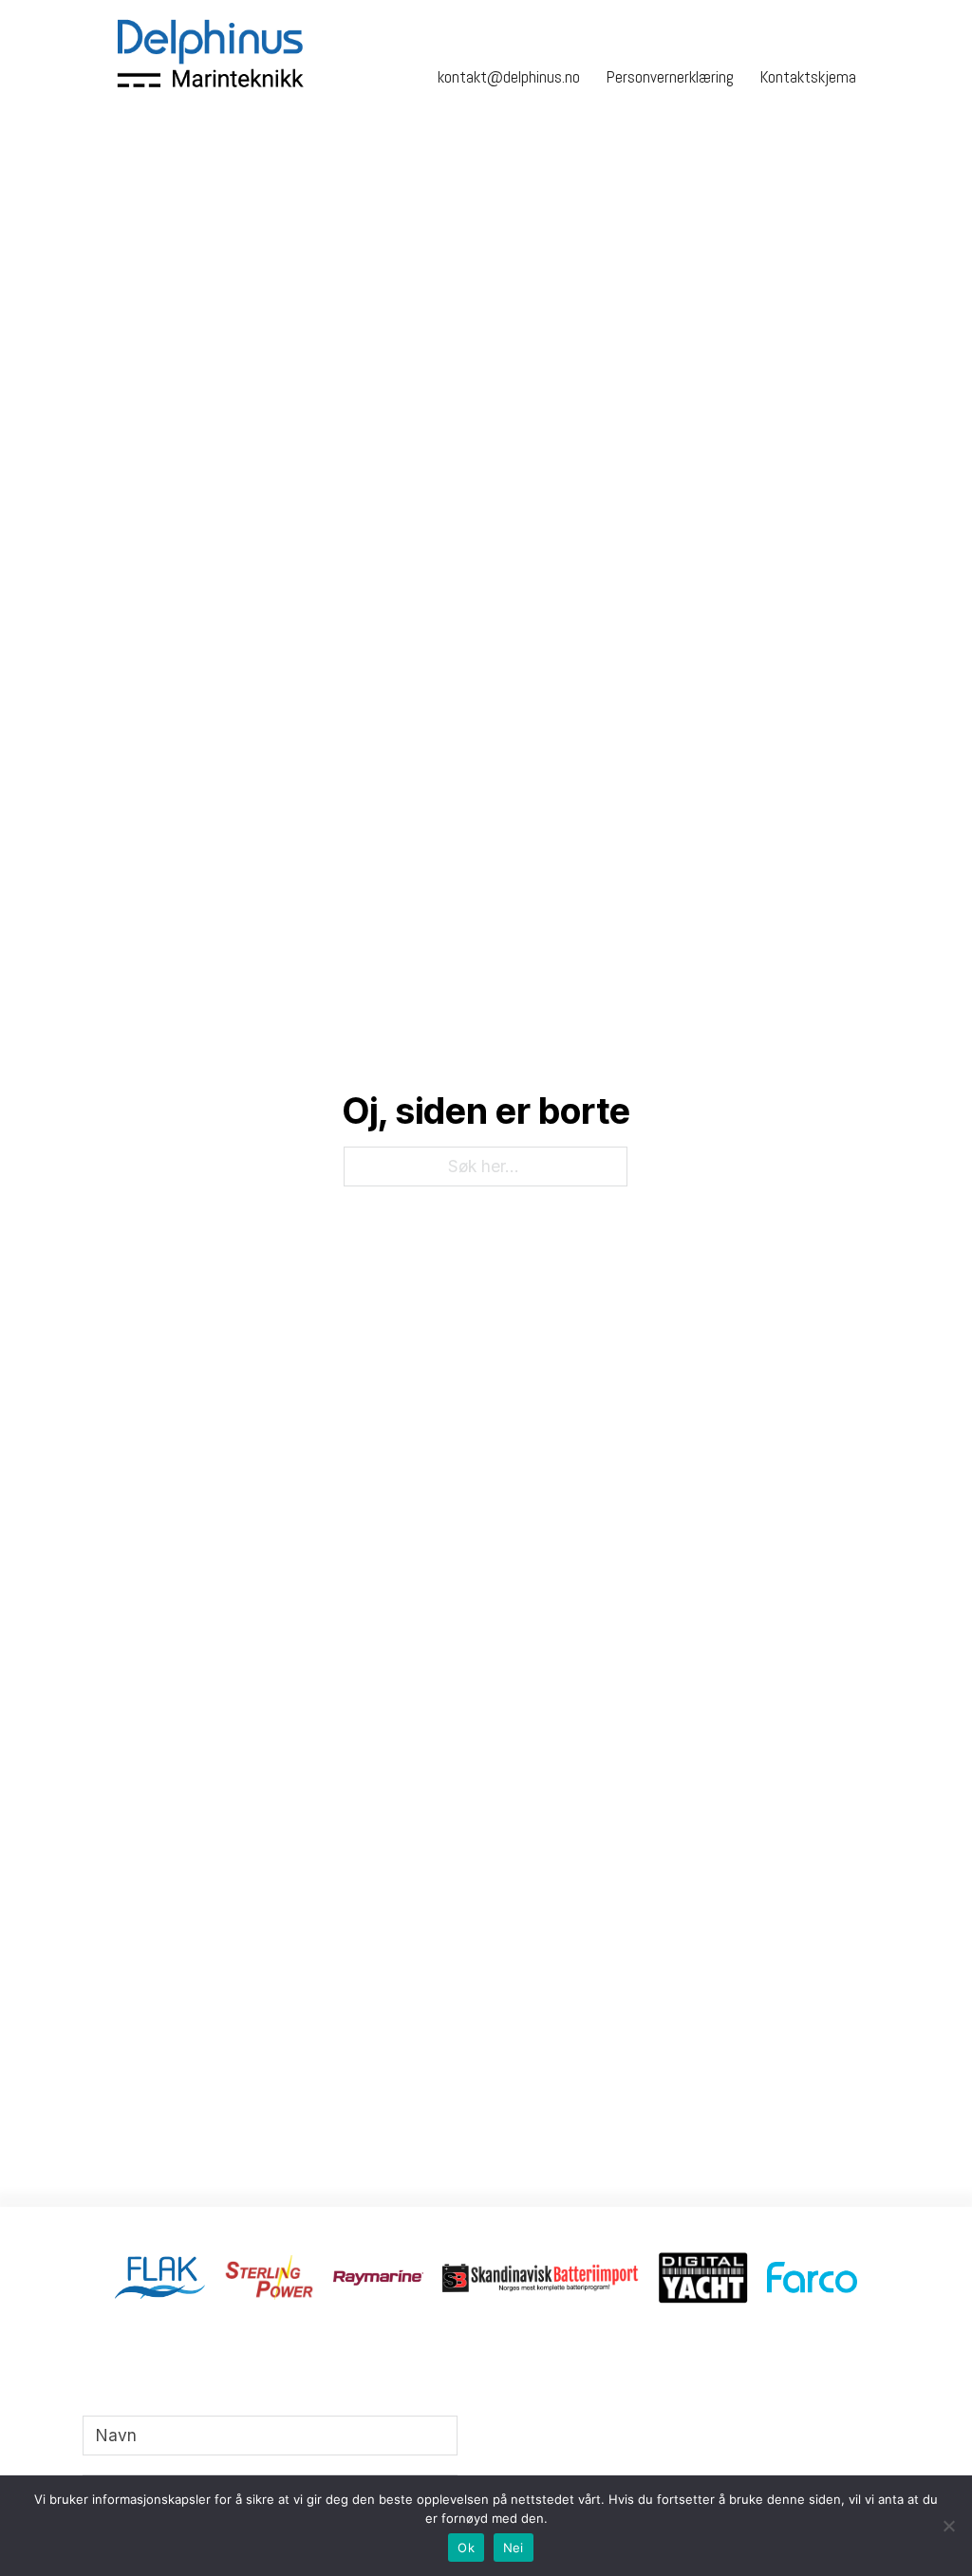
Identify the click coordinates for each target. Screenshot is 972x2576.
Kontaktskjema (808, 77)
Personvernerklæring (670, 77)
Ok (466, 2548)
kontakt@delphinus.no (509, 77)
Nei (514, 2548)
